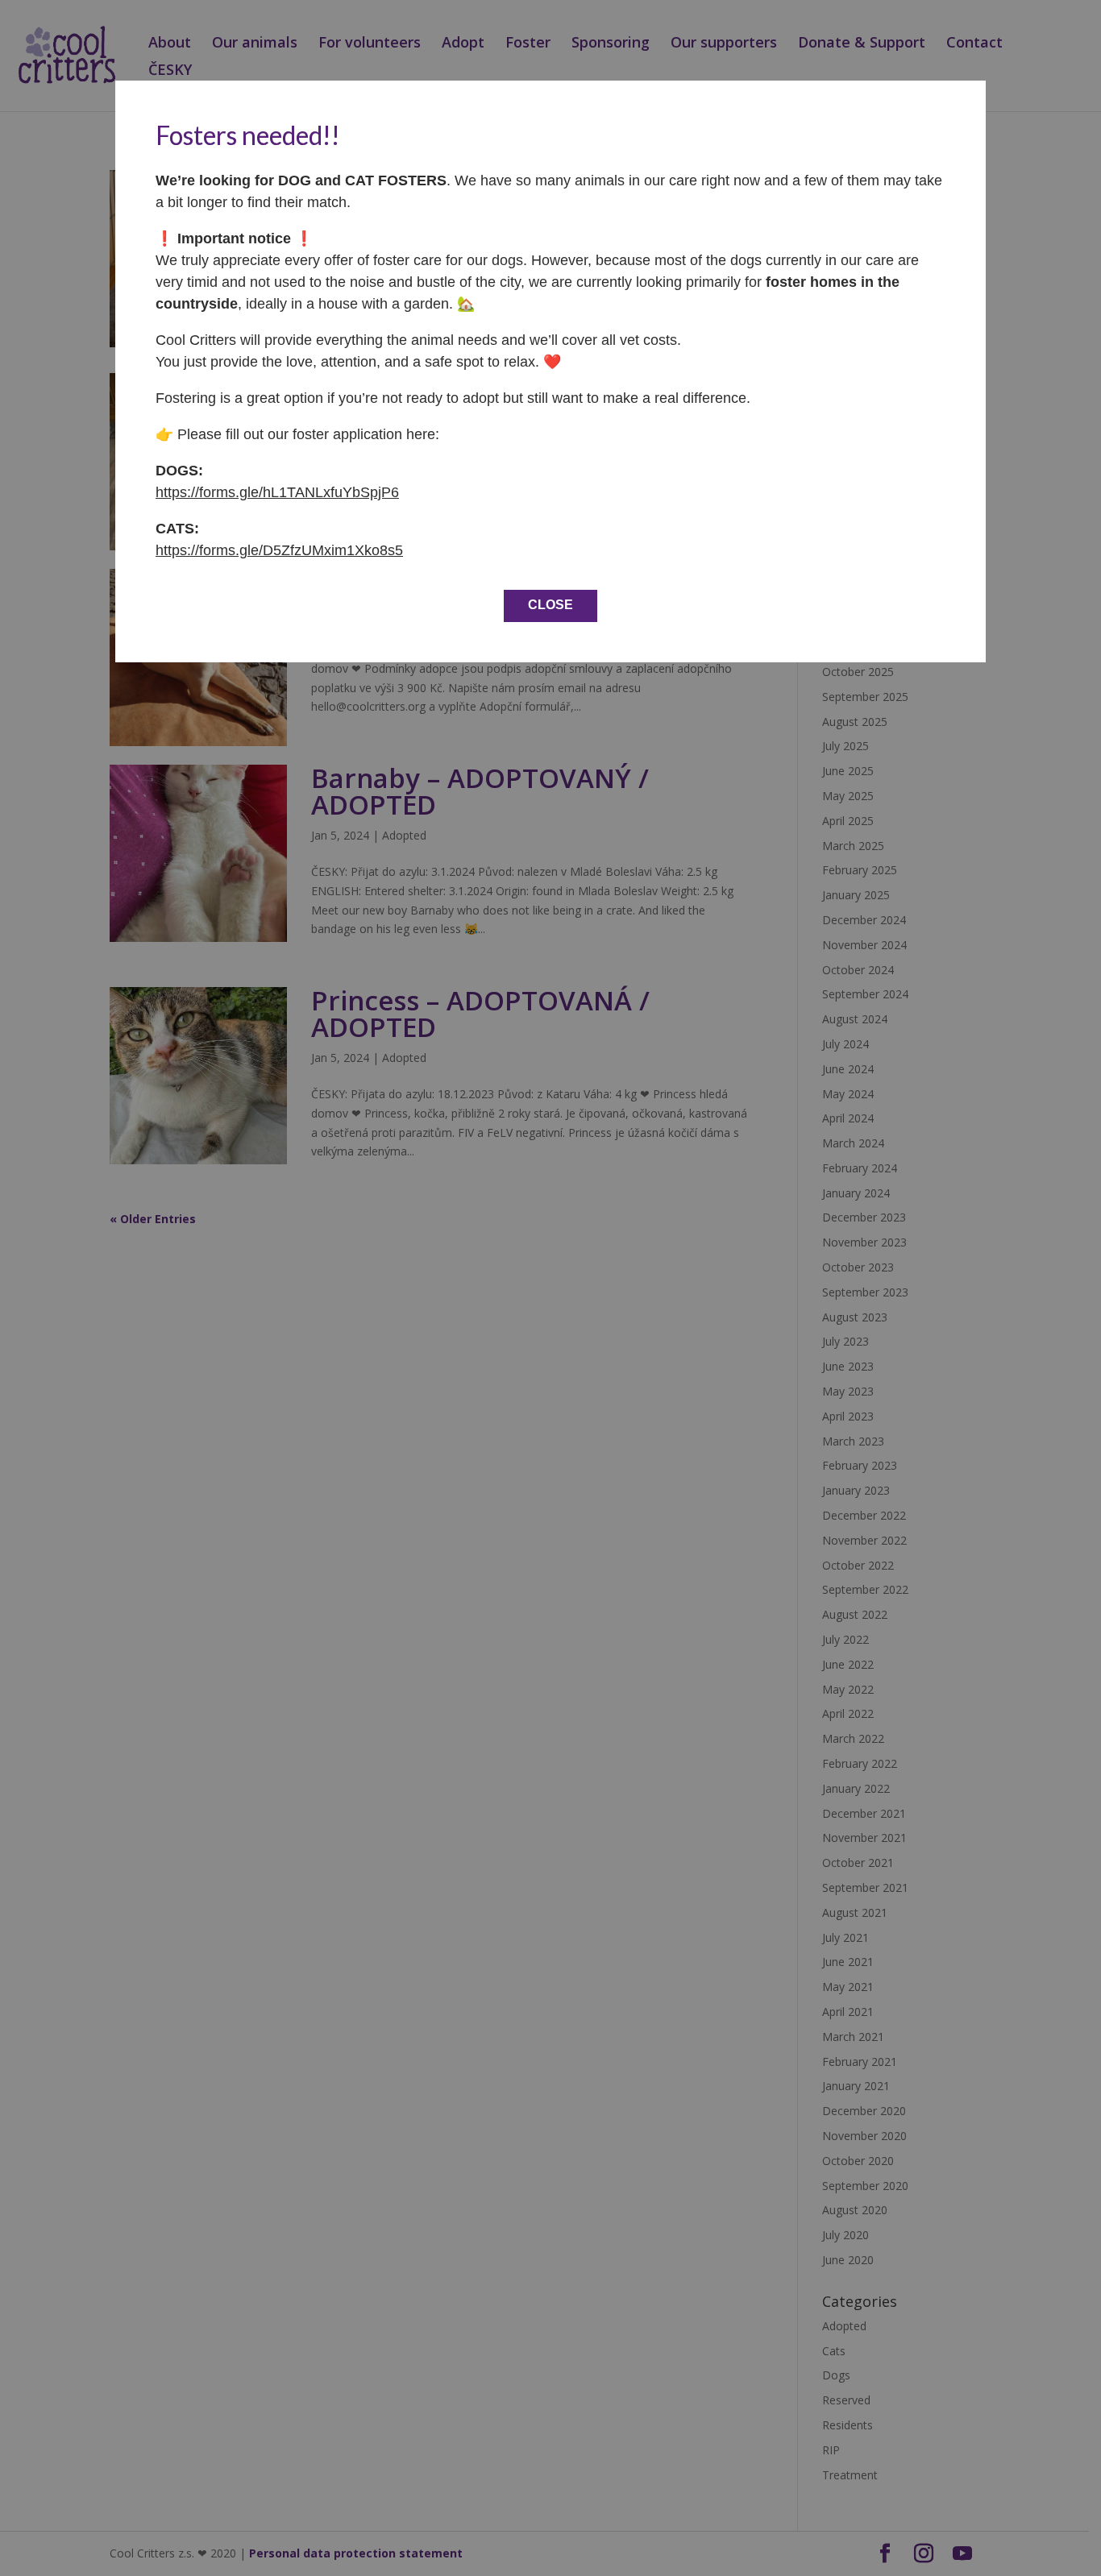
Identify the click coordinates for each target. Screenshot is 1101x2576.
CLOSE (550, 605)
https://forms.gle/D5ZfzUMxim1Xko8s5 (279, 550)
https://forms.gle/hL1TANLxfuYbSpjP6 (277, 492)
